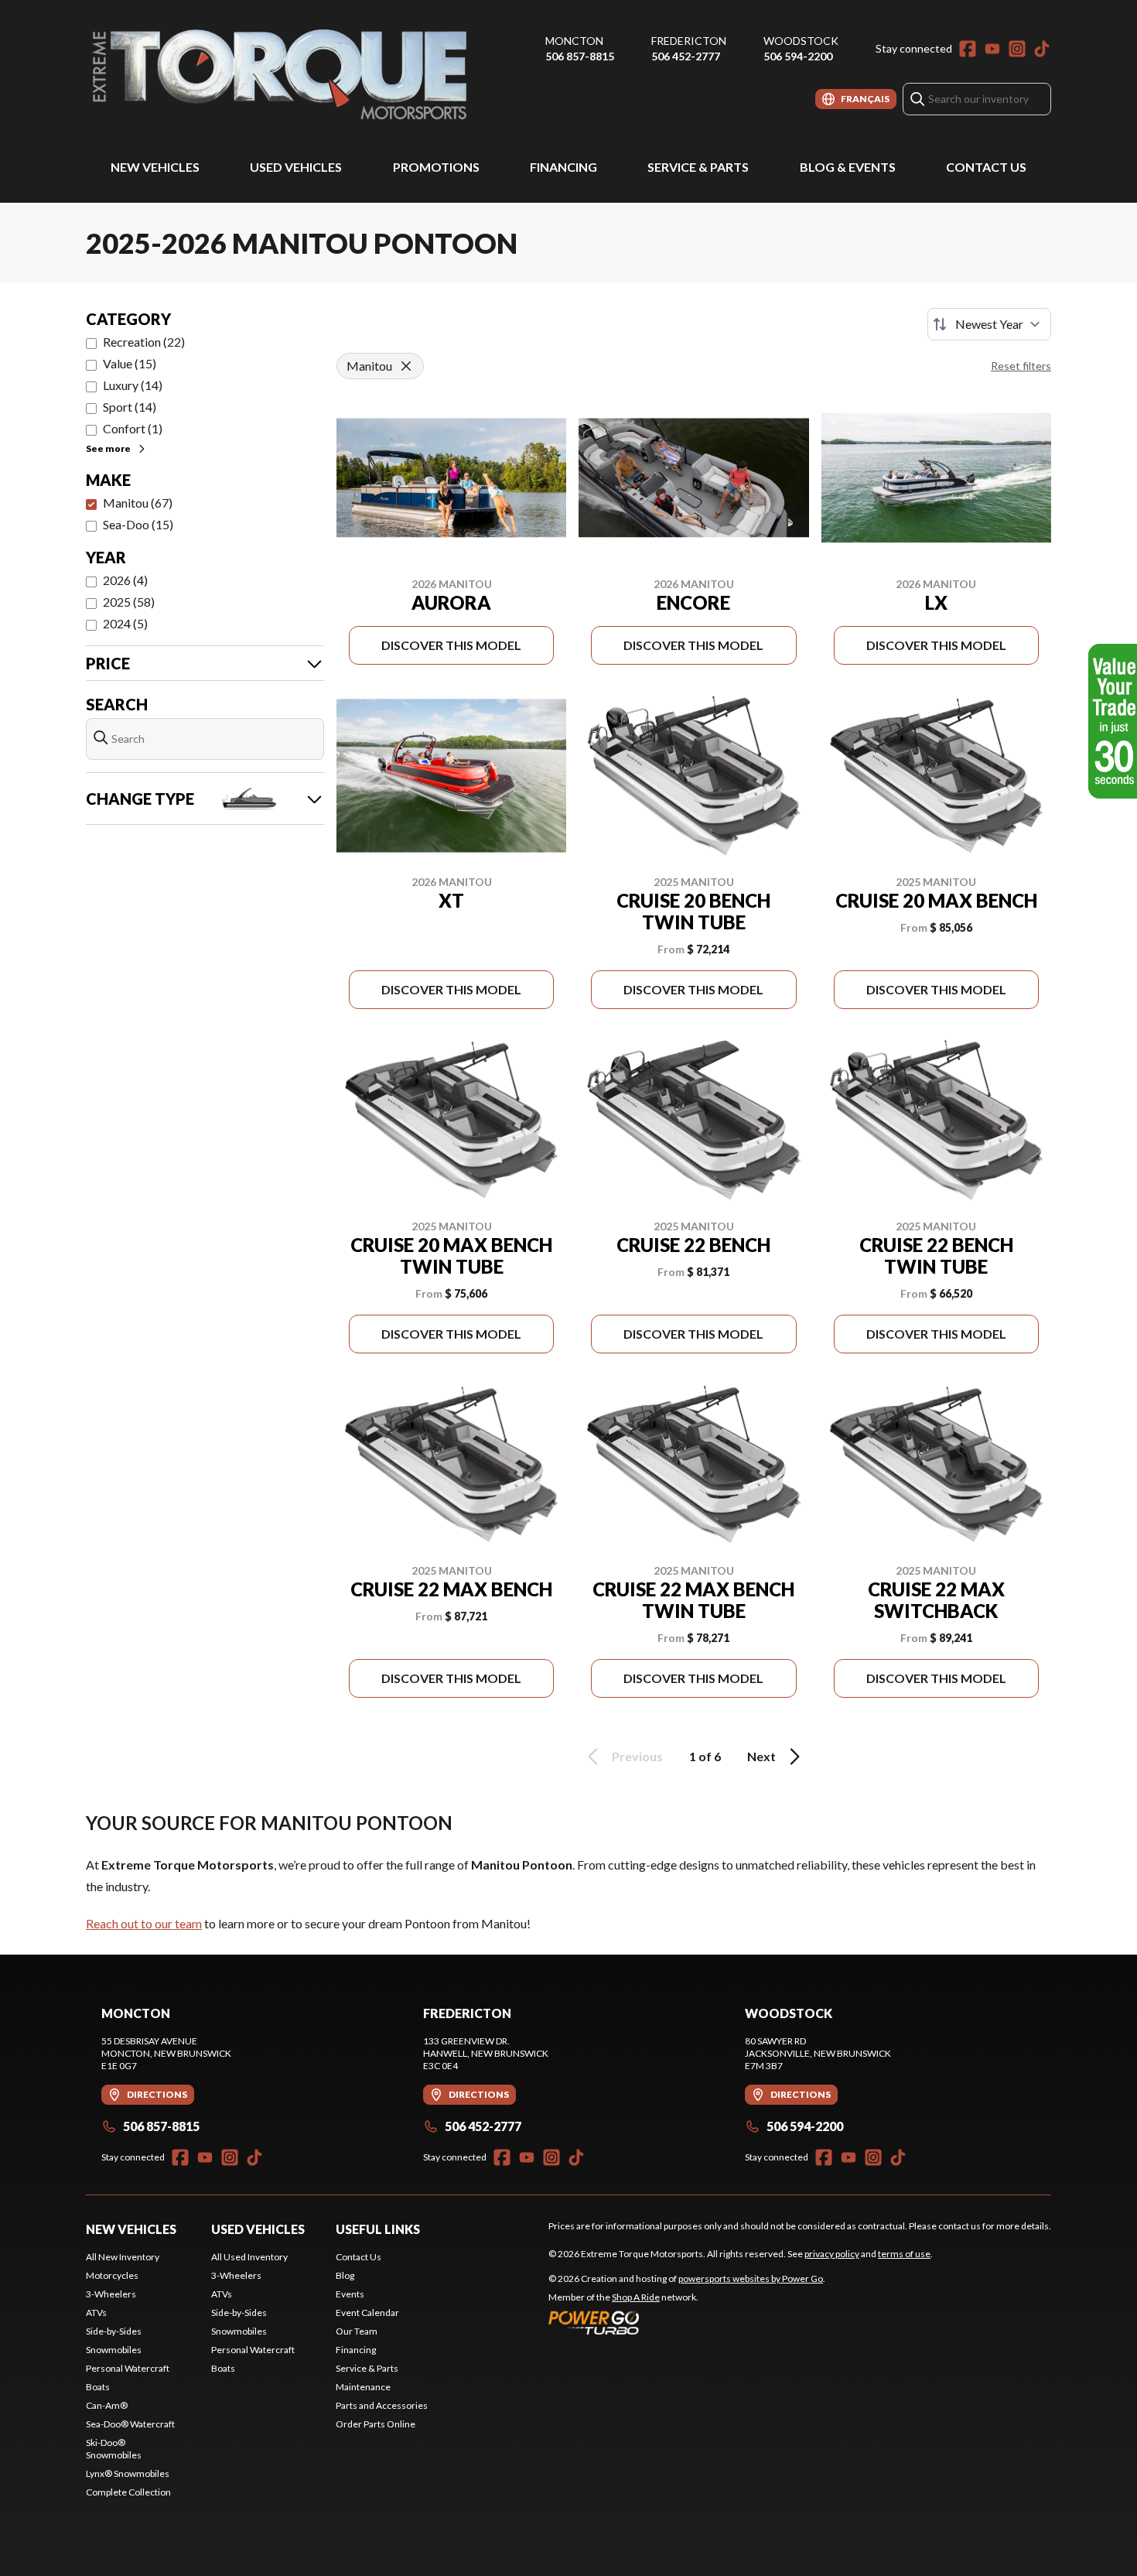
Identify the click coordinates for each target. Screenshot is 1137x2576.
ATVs (96, 2313)
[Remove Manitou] (406, 366)
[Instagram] (1017, 49)
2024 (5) (125, 623)
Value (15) (130, 363)
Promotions (436, 167)
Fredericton (689, 41)
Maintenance (363, 2387)
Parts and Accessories (382, 2405)
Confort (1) (133, 428)
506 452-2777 (686, 56)
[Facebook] (968, 49)
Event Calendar (367, 2313)
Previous (637, 1756)
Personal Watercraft (128, 2368)
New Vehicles (155, 167)
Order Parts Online (376, 2424)
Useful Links (378, 2229)
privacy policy (832, 2254)
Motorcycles (112, 2275)
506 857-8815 (580, 56)
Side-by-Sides (114, 2331)
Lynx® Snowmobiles (128, 2473)
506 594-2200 (798, 56)
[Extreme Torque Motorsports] (279, 75)
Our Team (357, 2331)
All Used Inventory (249, 2257)
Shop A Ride (636, 2297)
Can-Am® (107, 2405)
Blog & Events (848, 167)
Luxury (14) (133, 385)
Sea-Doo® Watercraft (130, 2424)
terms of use (904, 2254)
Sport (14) (130, 407)
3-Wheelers (111, 2294)
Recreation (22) (144, 342)
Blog (345, 2275)
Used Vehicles (296, 167)
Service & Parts (698, 167)
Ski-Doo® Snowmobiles (114, 2449)
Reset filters (1021, 366)
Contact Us (986, 167)
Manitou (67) (138, 503)
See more (108, 448)
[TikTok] (1042, 49)
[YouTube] (992, 49)
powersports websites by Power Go (751, 2278)
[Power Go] (687, 2322)
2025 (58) (129, 602)
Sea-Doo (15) (138, 524)
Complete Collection (128, 2492)
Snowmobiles (114, 2350)
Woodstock (801, 41)
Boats (98, 2387)
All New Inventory (123, 2257)
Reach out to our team (144, 1923)
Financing (563, 167)
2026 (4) (125, 580)
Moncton (574, 41)
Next (761, 1756)
